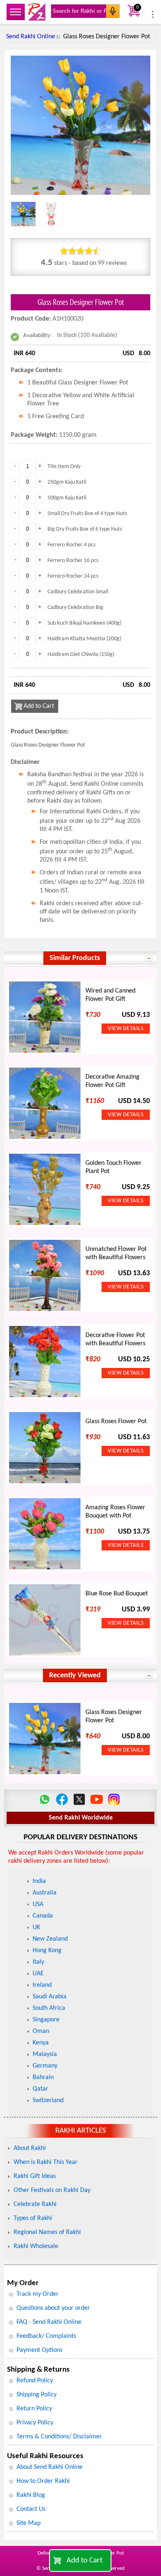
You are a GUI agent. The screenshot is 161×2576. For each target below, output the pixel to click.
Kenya (41, 2043)
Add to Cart (84, 2561)
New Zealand (50, 1939)
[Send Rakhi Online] (37, 12)
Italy (38, 1962)
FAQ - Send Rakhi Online (49, 2322)
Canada (43, 1916)
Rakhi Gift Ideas (35, 2176)
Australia (45, 1893)
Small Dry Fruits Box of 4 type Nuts (87, 514)
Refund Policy (35, 2381)
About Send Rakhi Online (50, 2467)
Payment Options (39, 2350)
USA (38, 1904)
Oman (41, 2031)
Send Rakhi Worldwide (81, 1818)
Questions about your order (53, 2308)
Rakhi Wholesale (36, 2246)
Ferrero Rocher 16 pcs (73, 561)
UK (36, 1927)
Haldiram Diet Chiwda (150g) (81, 655)
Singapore (46, 2020)
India (39, 1881)
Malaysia (45, 2054)
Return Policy (34, 2409)
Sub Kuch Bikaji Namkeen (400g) (84, 623)
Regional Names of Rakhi (47, 2232)
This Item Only (64, 467)
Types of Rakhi (33, 2218)
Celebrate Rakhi (35, 2204)
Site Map (28, 2523)
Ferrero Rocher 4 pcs (71, 545)
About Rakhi (30, 2148)
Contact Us (31, 2509)
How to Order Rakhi (43, 2481)
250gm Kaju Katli (67, 482)
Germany (45, 2066)
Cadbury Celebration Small (78, 592)
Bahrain (43, 2077)
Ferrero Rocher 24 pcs (73, 576)
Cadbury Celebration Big (75, 608)
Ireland (42, 1985)
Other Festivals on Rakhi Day (52, 2190)
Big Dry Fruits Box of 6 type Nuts (85, 529)
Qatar (40, 2089)
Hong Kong (47, 1951)
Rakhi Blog (31, 2495)
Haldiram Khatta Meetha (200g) (84, 639)
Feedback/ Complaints (46, 2336)
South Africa (49, 2008)
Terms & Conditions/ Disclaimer (59, 2437)
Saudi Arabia (50, 1997)
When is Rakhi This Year (46, 2162)
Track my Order (38, 2294)
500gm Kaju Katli (67, 498)
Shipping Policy (37, 2395)
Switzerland (48, 2101)
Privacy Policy (35, 2423)
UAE (38, 1974)
